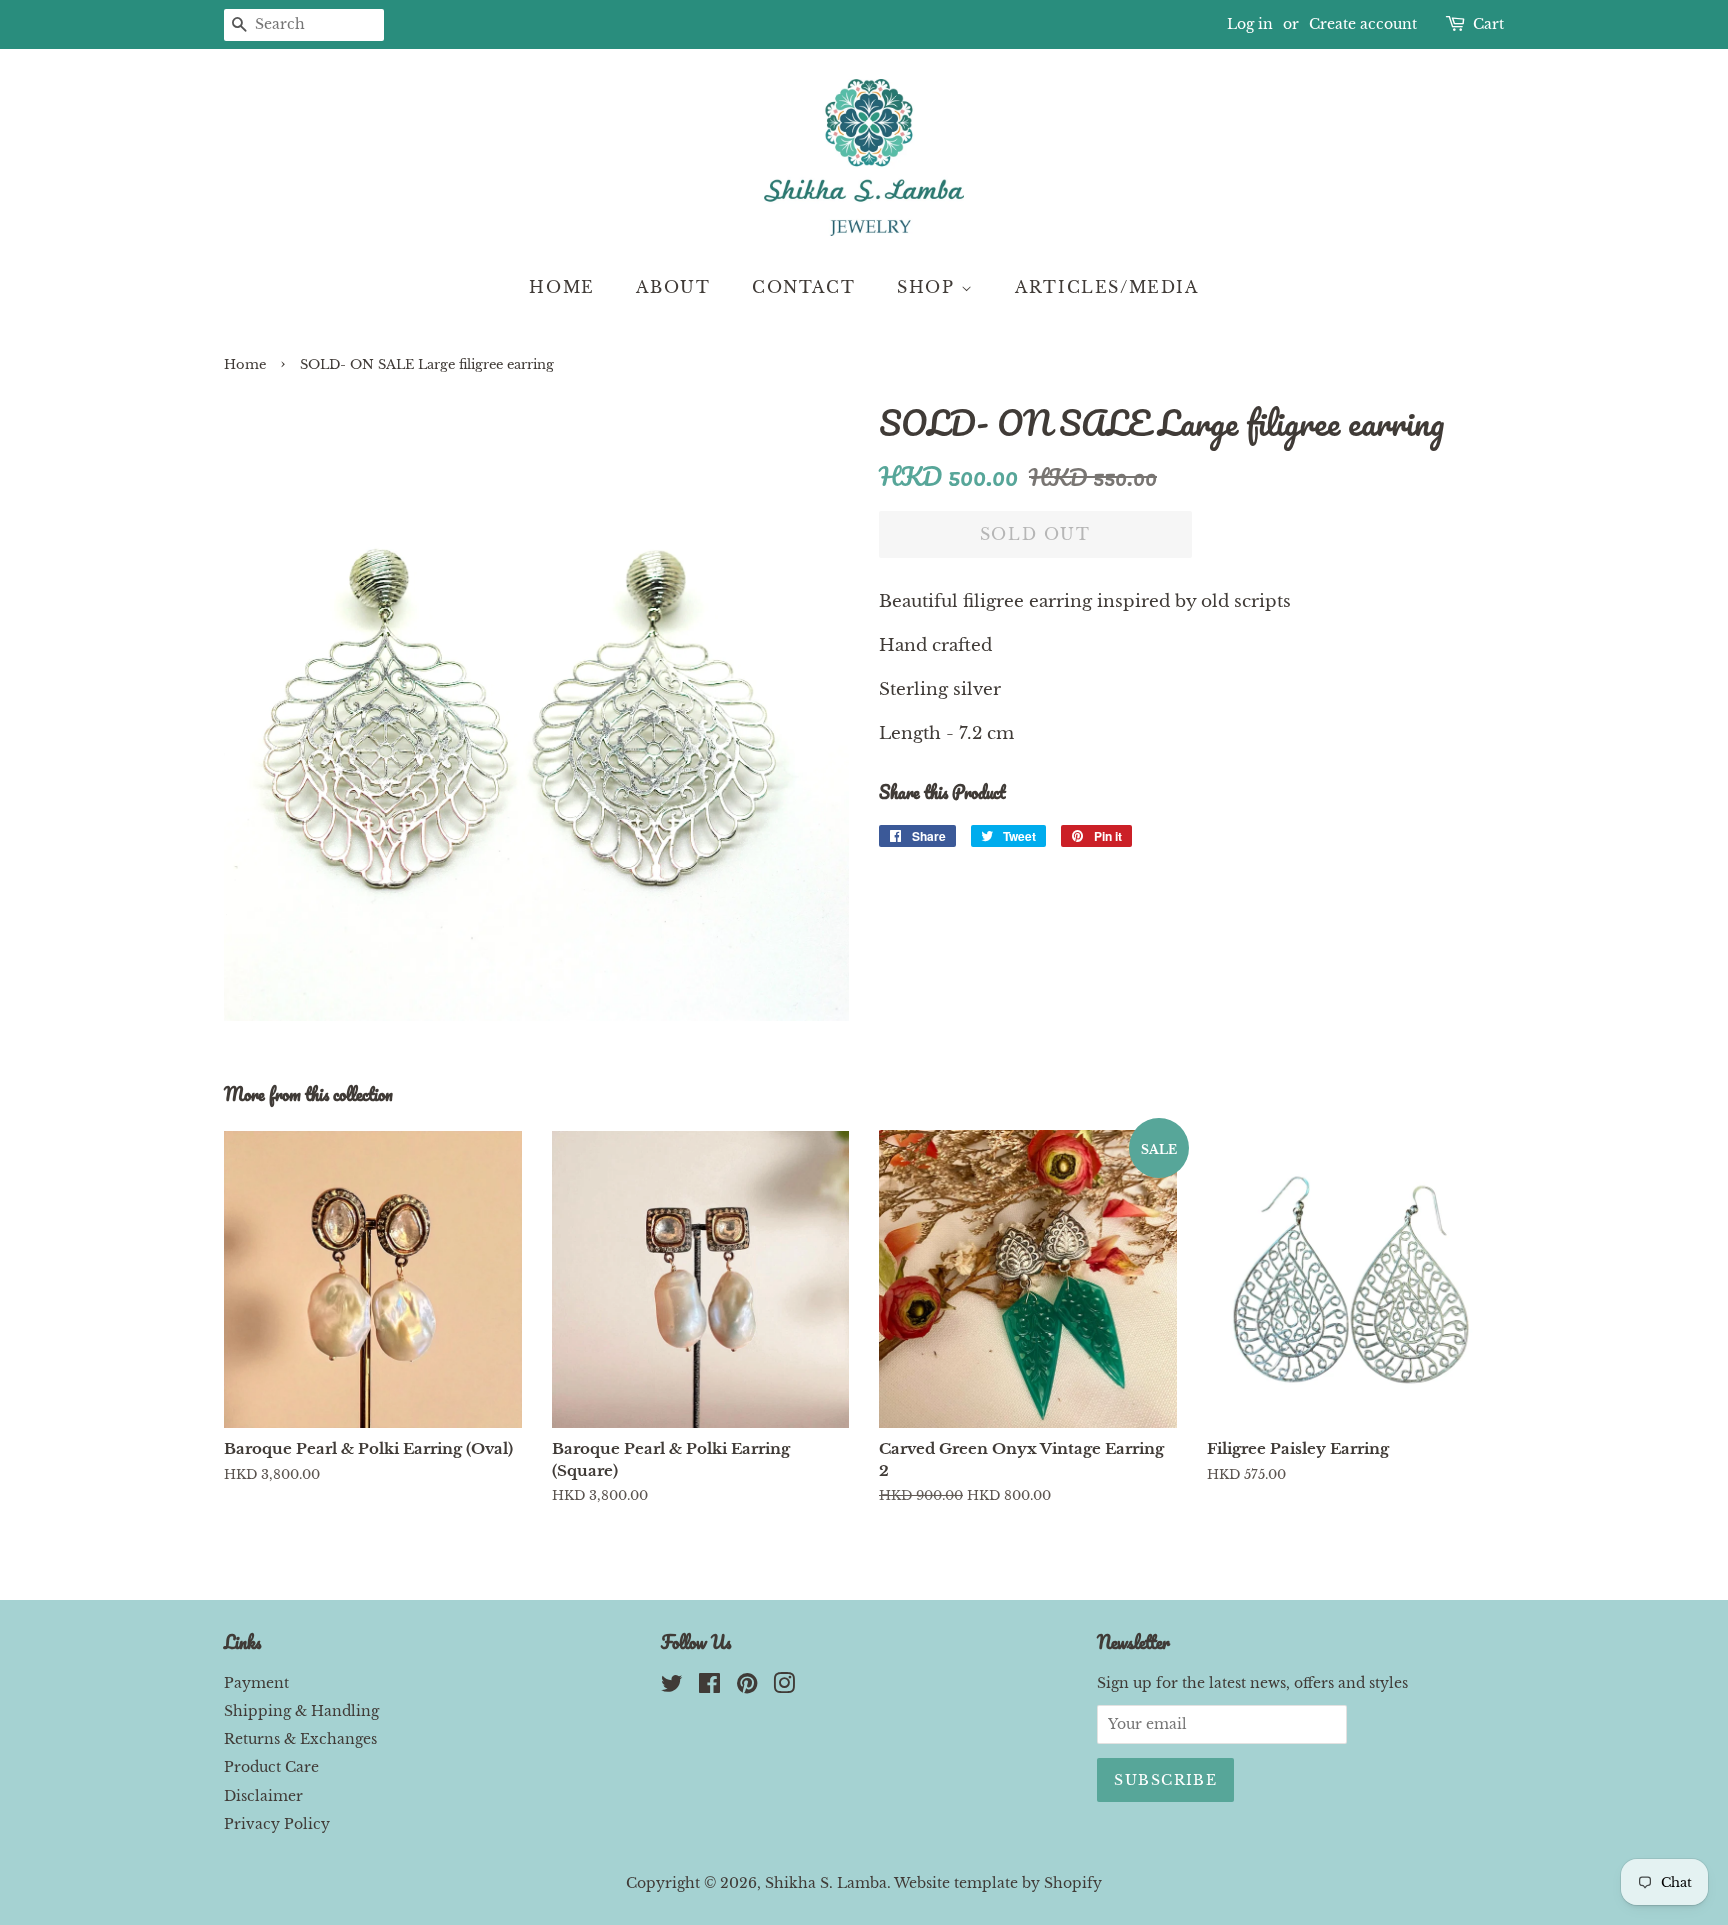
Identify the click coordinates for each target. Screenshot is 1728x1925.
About (673, 287)
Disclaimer (263, 1796)
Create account (1363, 24)
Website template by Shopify (998, 1883)
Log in (1250, 24)
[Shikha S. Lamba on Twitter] (672, 1687)
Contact (803, 287)
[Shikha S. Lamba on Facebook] (709, 1687)
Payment (256, 1683)
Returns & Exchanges (300, 1739)
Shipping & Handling (301, 1711)
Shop (929, 287)
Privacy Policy (277, 1824)
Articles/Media (1106, 287)
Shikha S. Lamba (826, 1883)
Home (561, 287)
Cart (1488, 24)
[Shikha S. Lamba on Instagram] (784, 1687)
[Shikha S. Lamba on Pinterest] (747, 1687)
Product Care (271, 1767)
